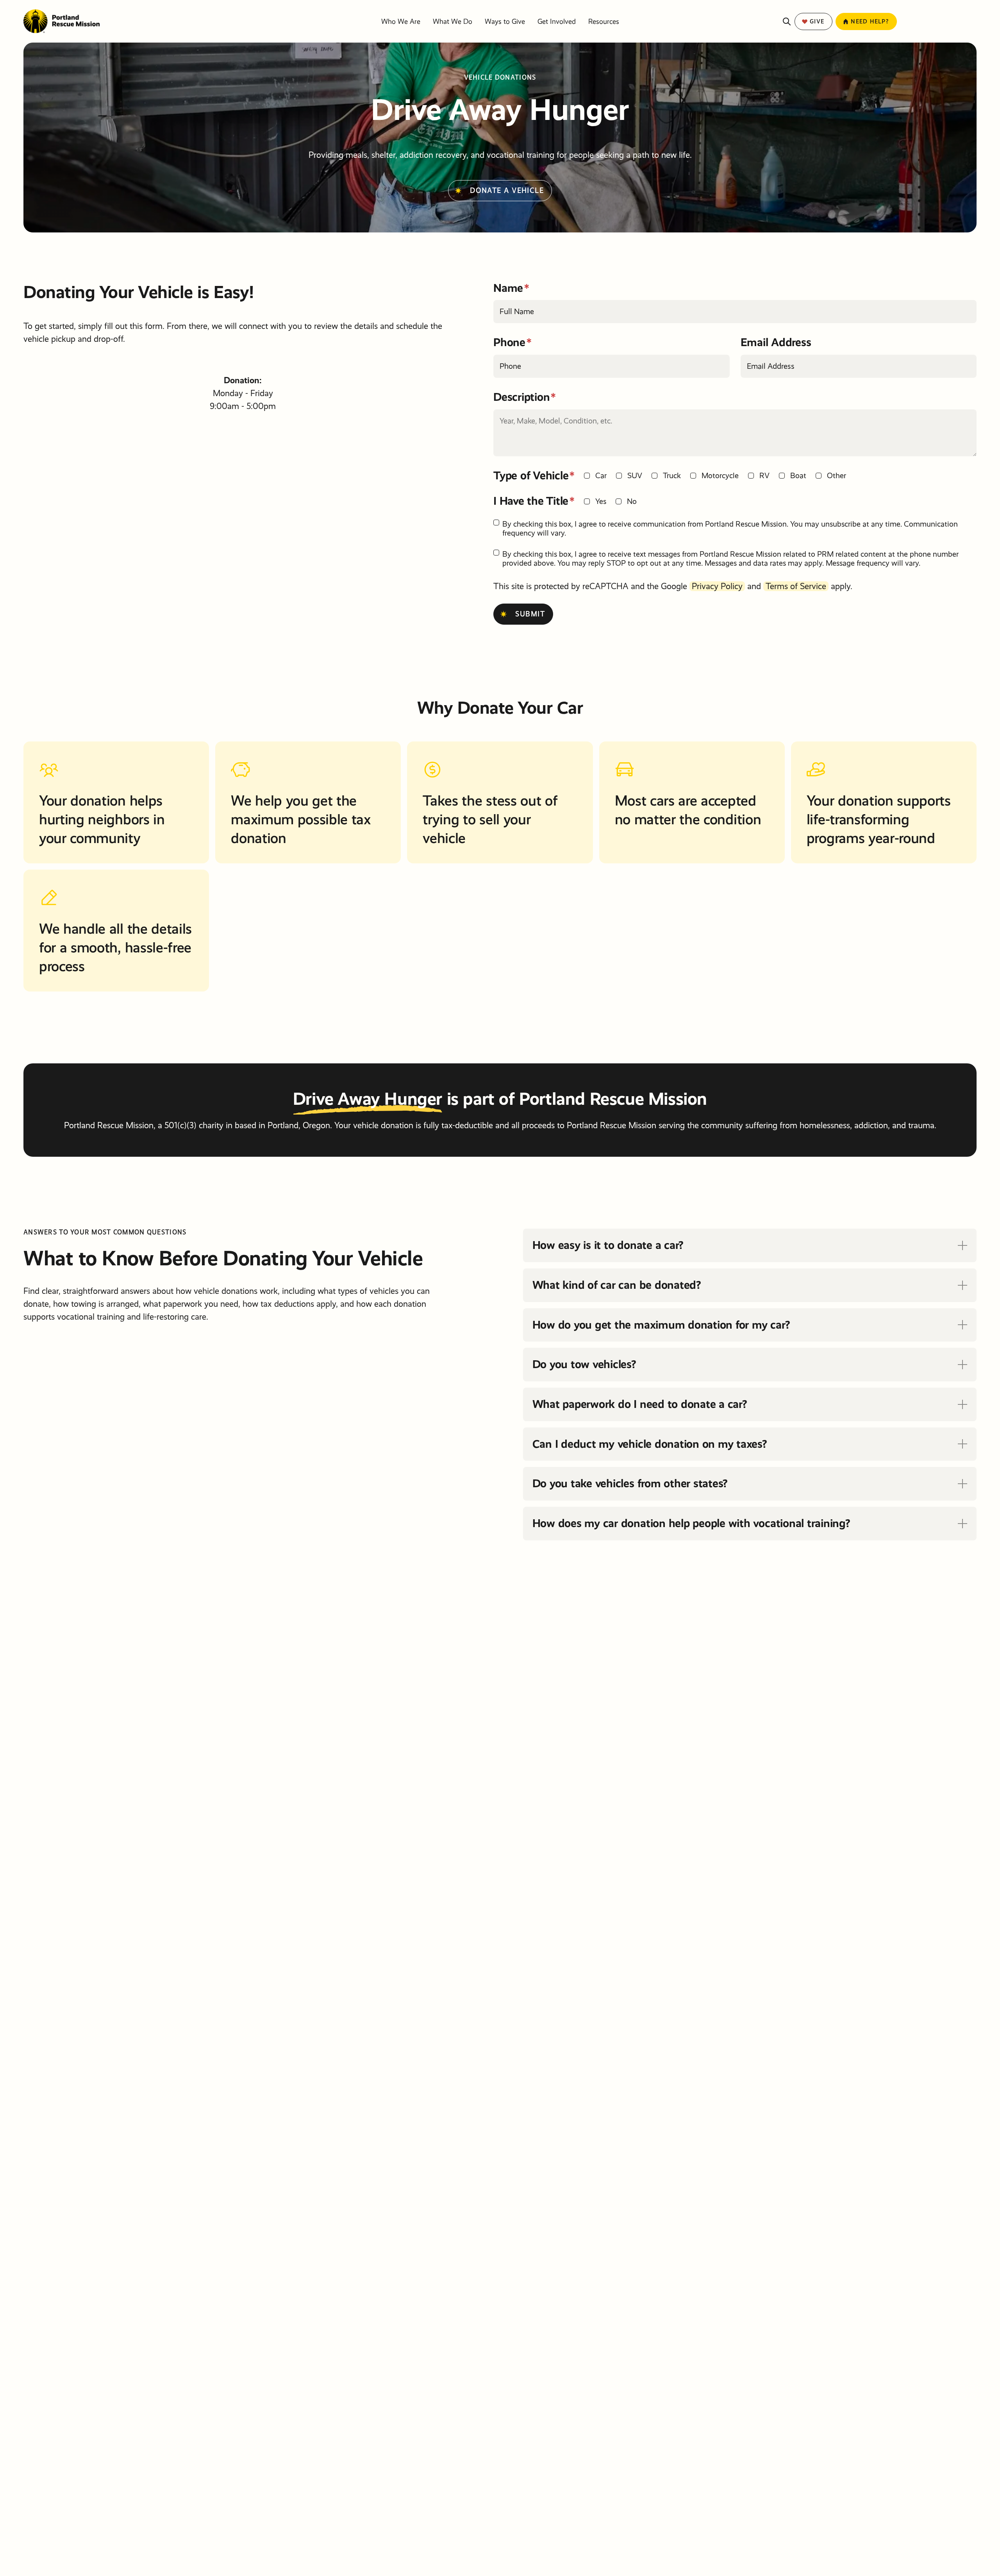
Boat (798, 476)
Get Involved (557, 21)
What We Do (453, 21)
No (632, 501)
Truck (672, 476)
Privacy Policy (717, 586)
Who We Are (401, 21)
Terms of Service (796, 586)
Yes (601, 501)
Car (601, 476)
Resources (604, 21)
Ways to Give (505, 21)
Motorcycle (720, 476)
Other (837, 476)
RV (764, 476)
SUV (635, 476)
